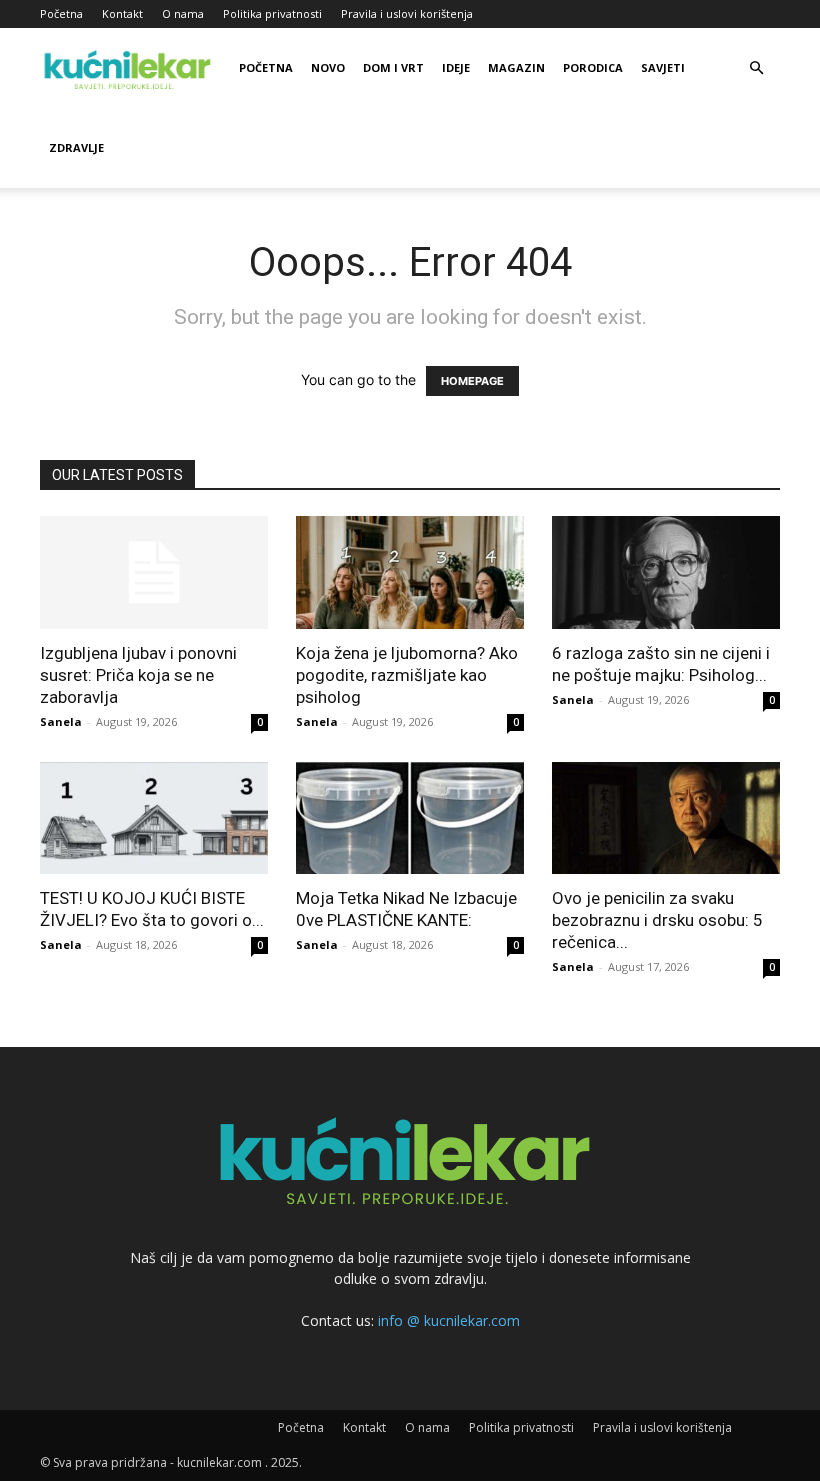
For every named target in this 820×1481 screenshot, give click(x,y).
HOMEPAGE (472, 381)
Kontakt (122, 13)
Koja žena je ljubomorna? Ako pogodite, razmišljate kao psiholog (407, 675)
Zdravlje (76, 147)
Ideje (456, 67)
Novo (328, 67)
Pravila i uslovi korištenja (407, 13)
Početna (61, 13)
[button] (756, 68)
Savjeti (663, 67)
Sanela (61, 721)
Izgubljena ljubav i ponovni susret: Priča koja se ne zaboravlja (138, 675)
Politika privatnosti (272, 13)
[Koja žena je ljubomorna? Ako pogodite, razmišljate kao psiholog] (410, 572)
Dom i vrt (393, 67)
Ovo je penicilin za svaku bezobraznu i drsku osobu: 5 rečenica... (657, 920)
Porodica (593, 67)
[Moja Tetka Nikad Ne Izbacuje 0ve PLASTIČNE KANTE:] (410, 818)
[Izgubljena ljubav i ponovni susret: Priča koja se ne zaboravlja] (154, 572)
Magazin (516, 67)
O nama (183, 13)
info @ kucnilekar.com (449, 1320)
